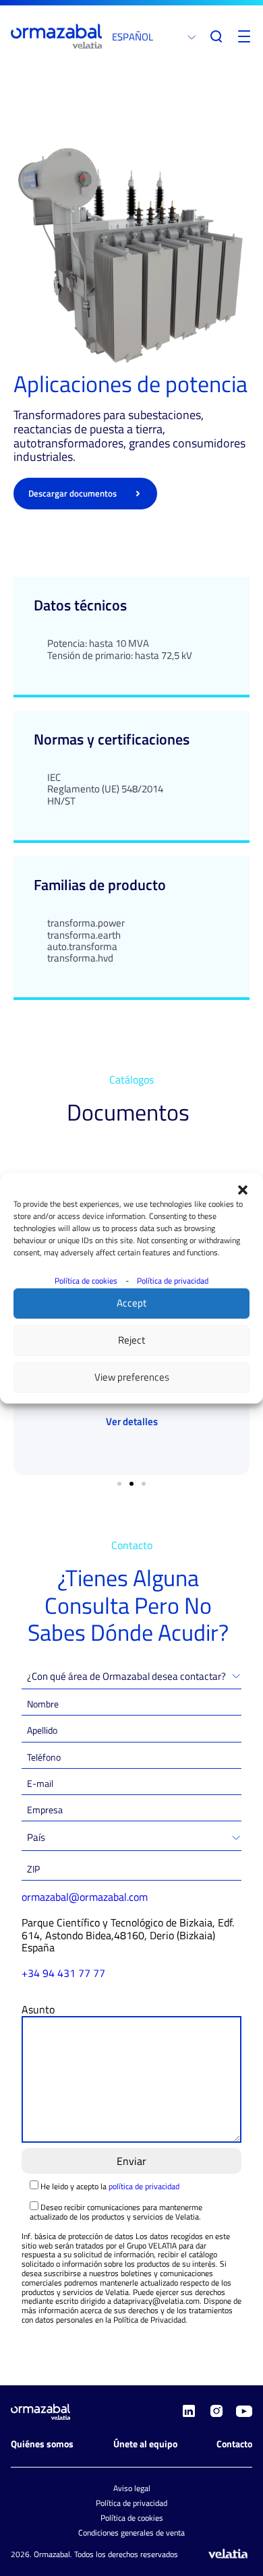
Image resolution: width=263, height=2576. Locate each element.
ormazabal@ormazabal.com (85, 1897)
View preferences (132, 1377)
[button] (243, 1190)
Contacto (234, 2444)
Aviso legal (132, 2488)
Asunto (38, 2009)
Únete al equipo (145, 2444)
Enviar (131, 2161)
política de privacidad (144, 2186)
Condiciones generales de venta (131, 2533)
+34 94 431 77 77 (63, 1973)
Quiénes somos (42, 2444)
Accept (131, 1303)
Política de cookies (86, 1281)
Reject (131, 1340)
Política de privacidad (173, 1281)
